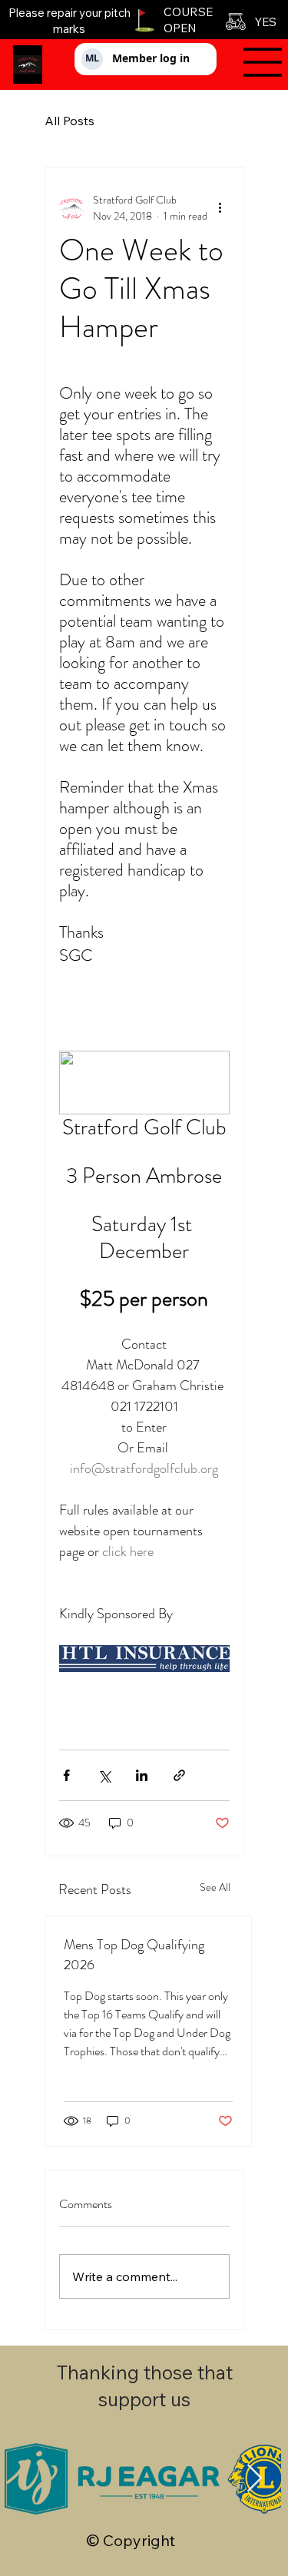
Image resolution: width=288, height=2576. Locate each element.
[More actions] (220, 208)
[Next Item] (255, 2479)
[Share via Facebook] (66, 1775)
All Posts (70, 121)
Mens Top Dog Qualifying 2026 (134, 1955)
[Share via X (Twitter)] (104, 1775)
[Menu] (255, 62)
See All (215, 1887)
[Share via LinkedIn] (142, 1775)
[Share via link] (179, 1775)
